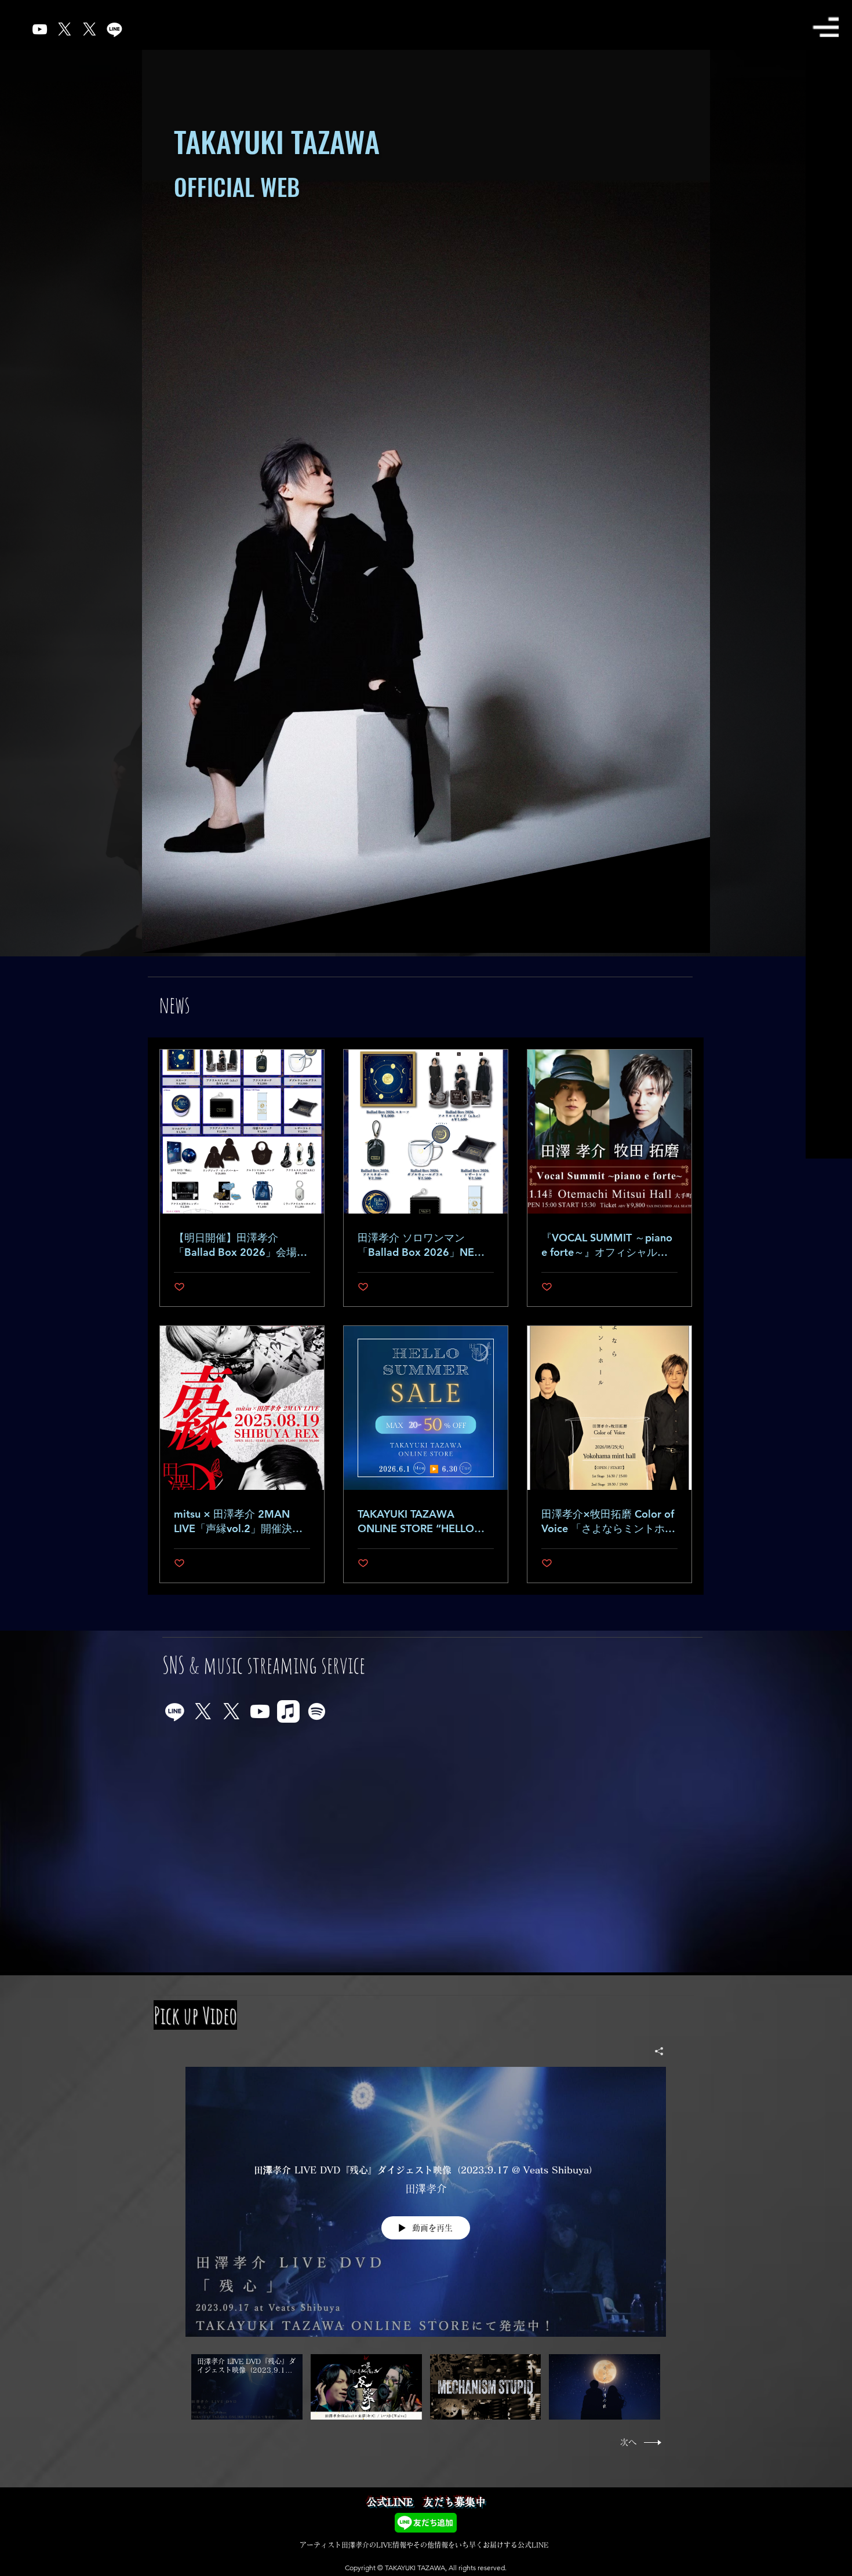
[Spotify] (317, 1711)
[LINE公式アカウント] (175, 1711)
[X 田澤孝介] (90, 29)
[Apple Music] (288, 1711)
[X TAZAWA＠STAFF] (232, 1711)
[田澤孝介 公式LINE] (114, 29)
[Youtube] (260, 1711)
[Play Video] (247, 2387)
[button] (825, 27)
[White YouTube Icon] (40, 29)
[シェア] (655, 2051)
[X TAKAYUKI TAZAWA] (203, 1711)
